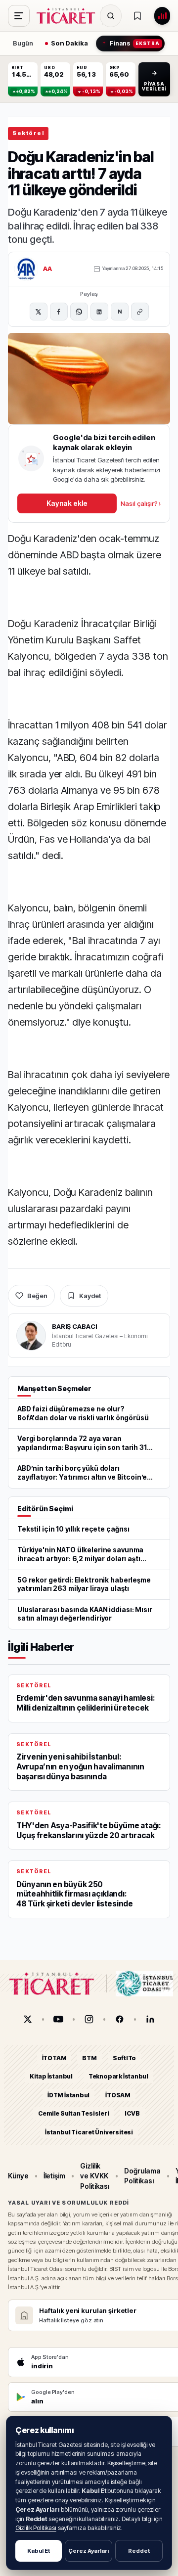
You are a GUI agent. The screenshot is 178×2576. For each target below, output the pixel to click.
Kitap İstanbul (51, 2076)
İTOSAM (118, 2095)
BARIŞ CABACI (74, 1326)
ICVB (132, 2113)
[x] (28, 2019)
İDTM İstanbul (68, 2095)
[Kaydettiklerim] (137, 16)
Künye (18, 2176)
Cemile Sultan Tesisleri (73, 2113)
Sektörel (28, 133)
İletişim (54, 2176)
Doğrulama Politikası (142, 2176)
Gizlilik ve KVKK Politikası (95, 2176)
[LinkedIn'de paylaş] (99, 312)
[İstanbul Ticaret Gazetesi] (69, 16)
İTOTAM (54, 2058)
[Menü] (19, 16)
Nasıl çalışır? (141, 503)
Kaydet (90, 1296)
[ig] (89, 2019)
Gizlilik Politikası (36, 2528)
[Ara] (111, 16)
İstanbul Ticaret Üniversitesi (89, 2132)
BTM (89, 2058)
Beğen (37, 1296)
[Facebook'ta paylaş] (59, 312)
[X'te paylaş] (39, 312)
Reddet (139, 2551)
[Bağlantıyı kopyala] (140, 312)
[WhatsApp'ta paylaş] (79, 312)
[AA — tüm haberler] (26, 269)
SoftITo (125, 2058)
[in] (150, 2019)
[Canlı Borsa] (162, 16)
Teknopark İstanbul (118, 2076)
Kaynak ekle (67, 503)
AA (48, 269)
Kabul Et (39, 2551)
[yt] (58, 2019)
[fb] (120, 2019)
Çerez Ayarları (89, 2551)
